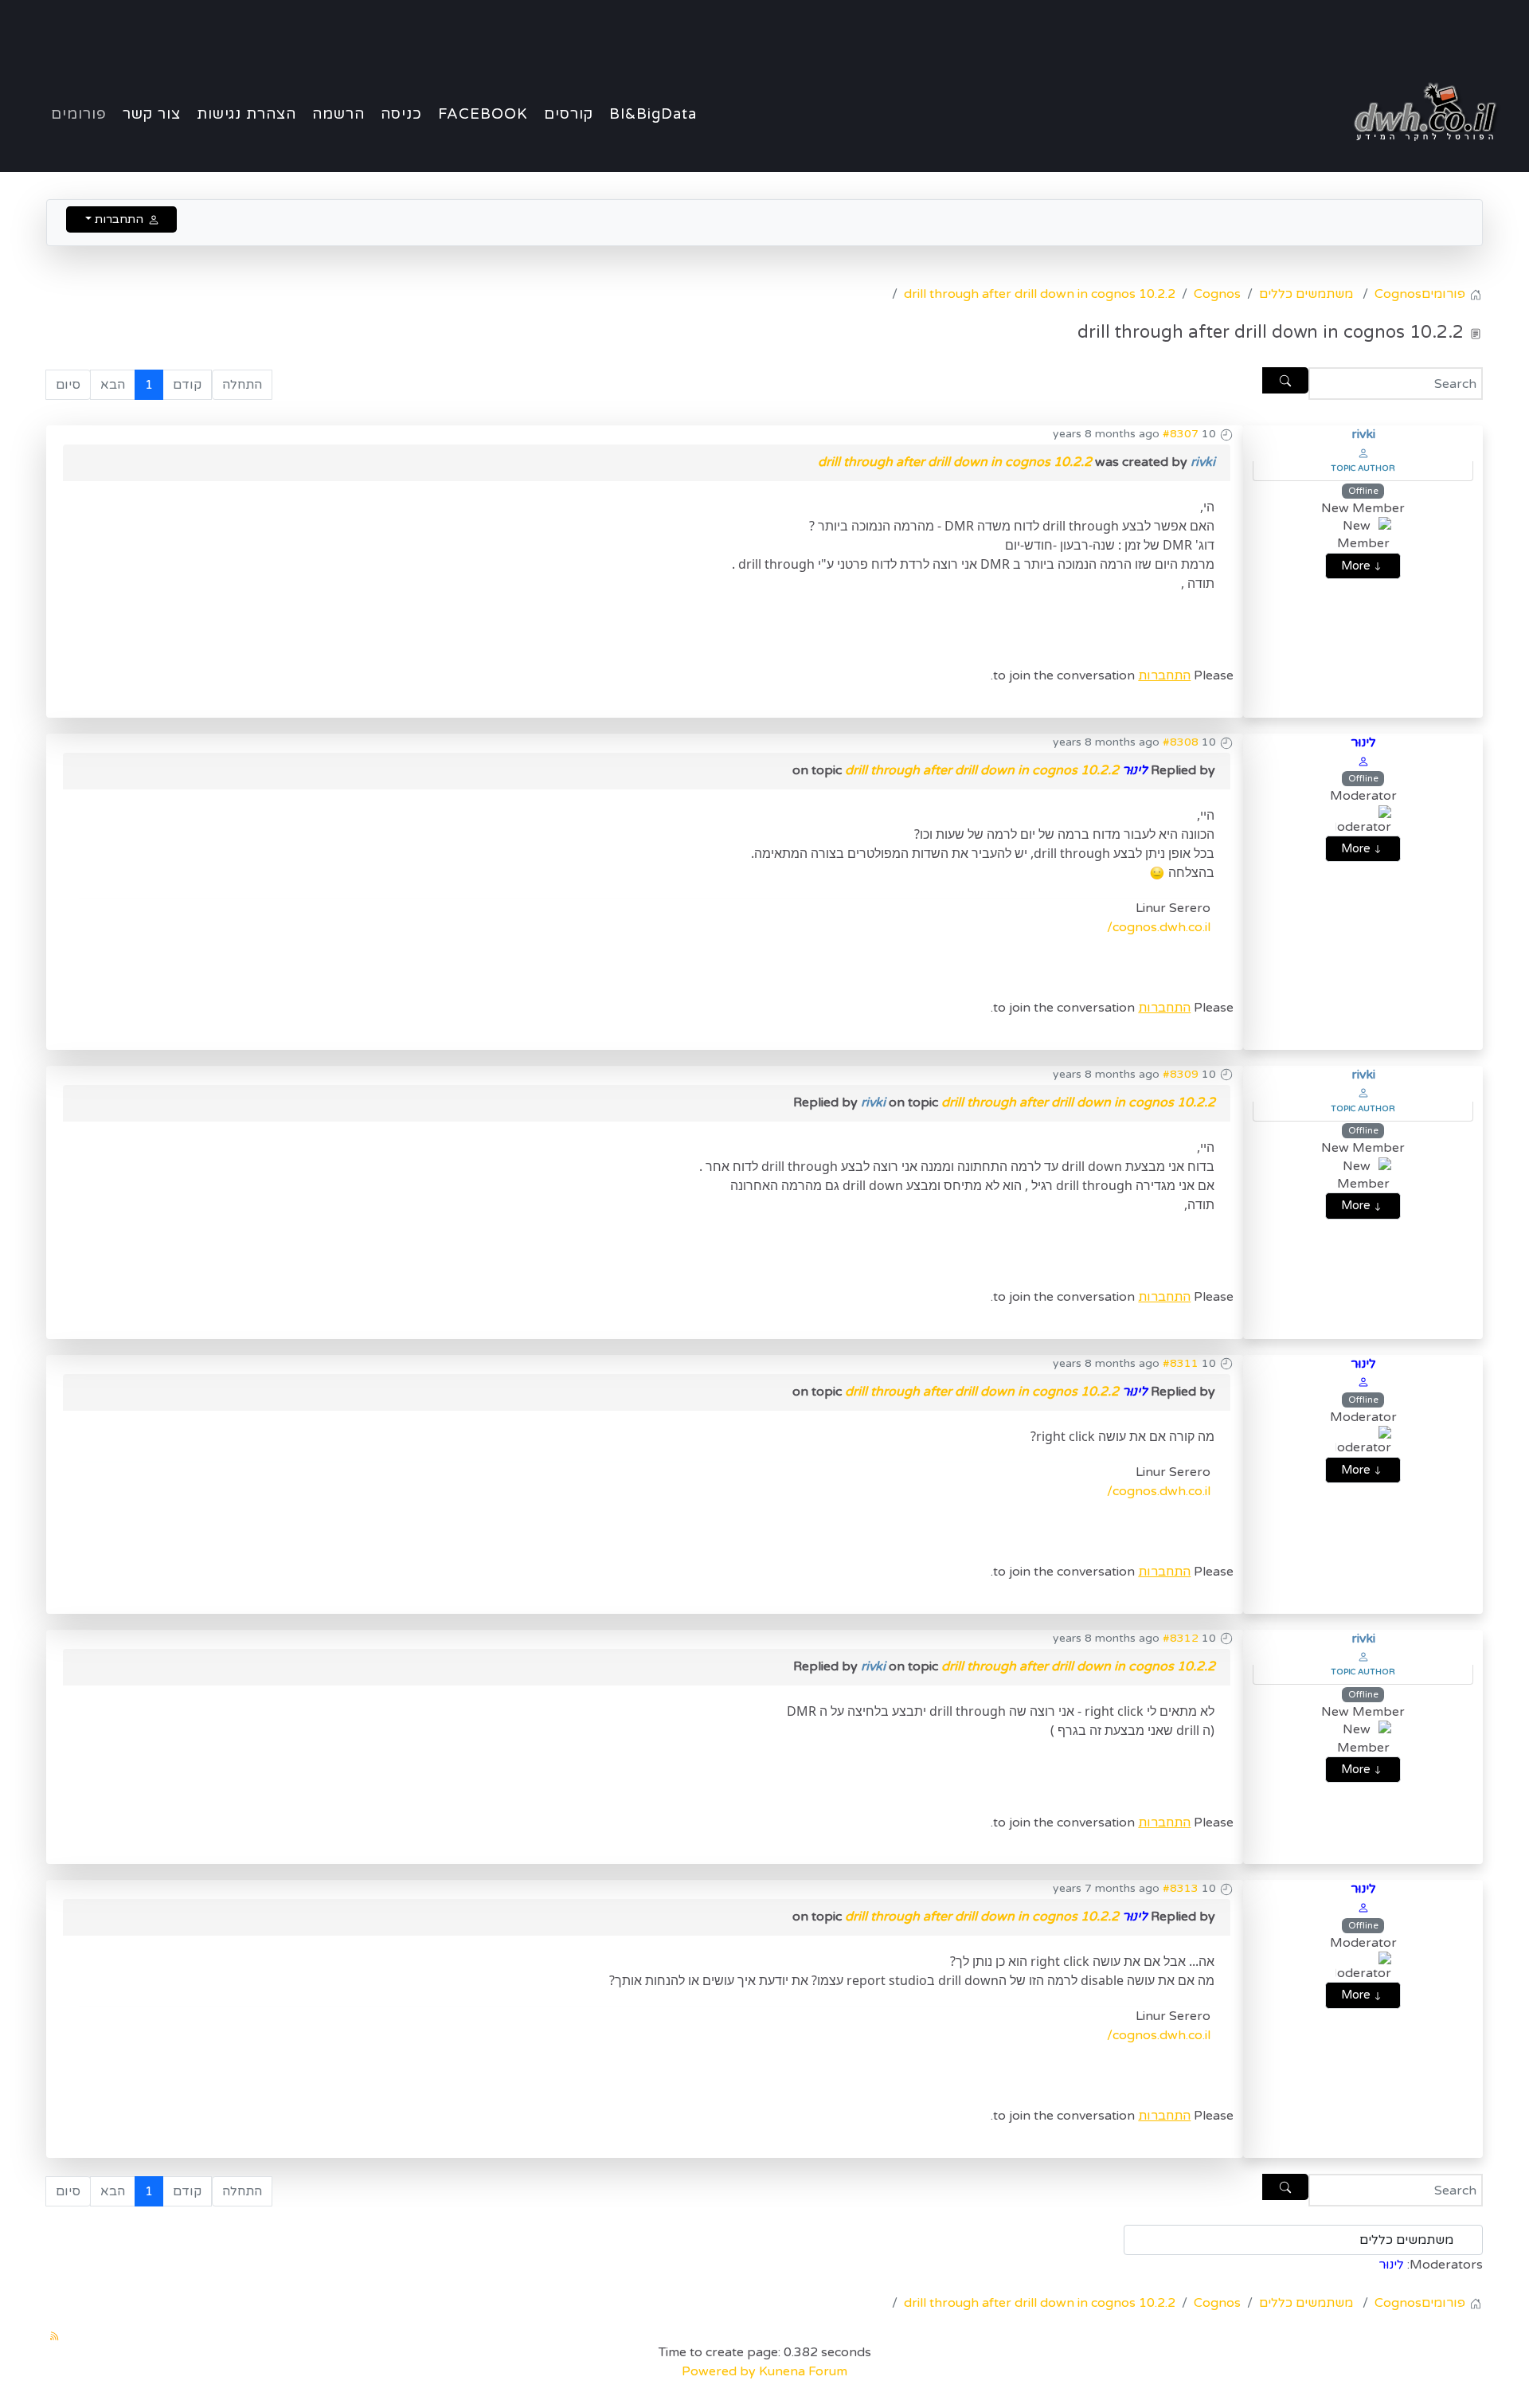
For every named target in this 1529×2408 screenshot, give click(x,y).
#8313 (1181, 1888)
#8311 (1181, 1363)
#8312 (1181, 1638)
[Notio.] (1420, 112)
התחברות (1164, 675)
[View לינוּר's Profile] (1363, 761)
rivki (1363, 434)
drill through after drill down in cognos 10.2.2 (955, 462)
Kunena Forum (803, 2371)
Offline (1363, 491)
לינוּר (1363, 742)
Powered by (719, 2371)
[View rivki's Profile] (1363, 452)
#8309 (1181, 1074)
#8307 (1181, 434)
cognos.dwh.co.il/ (1159, 927)
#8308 (1181, 742)
